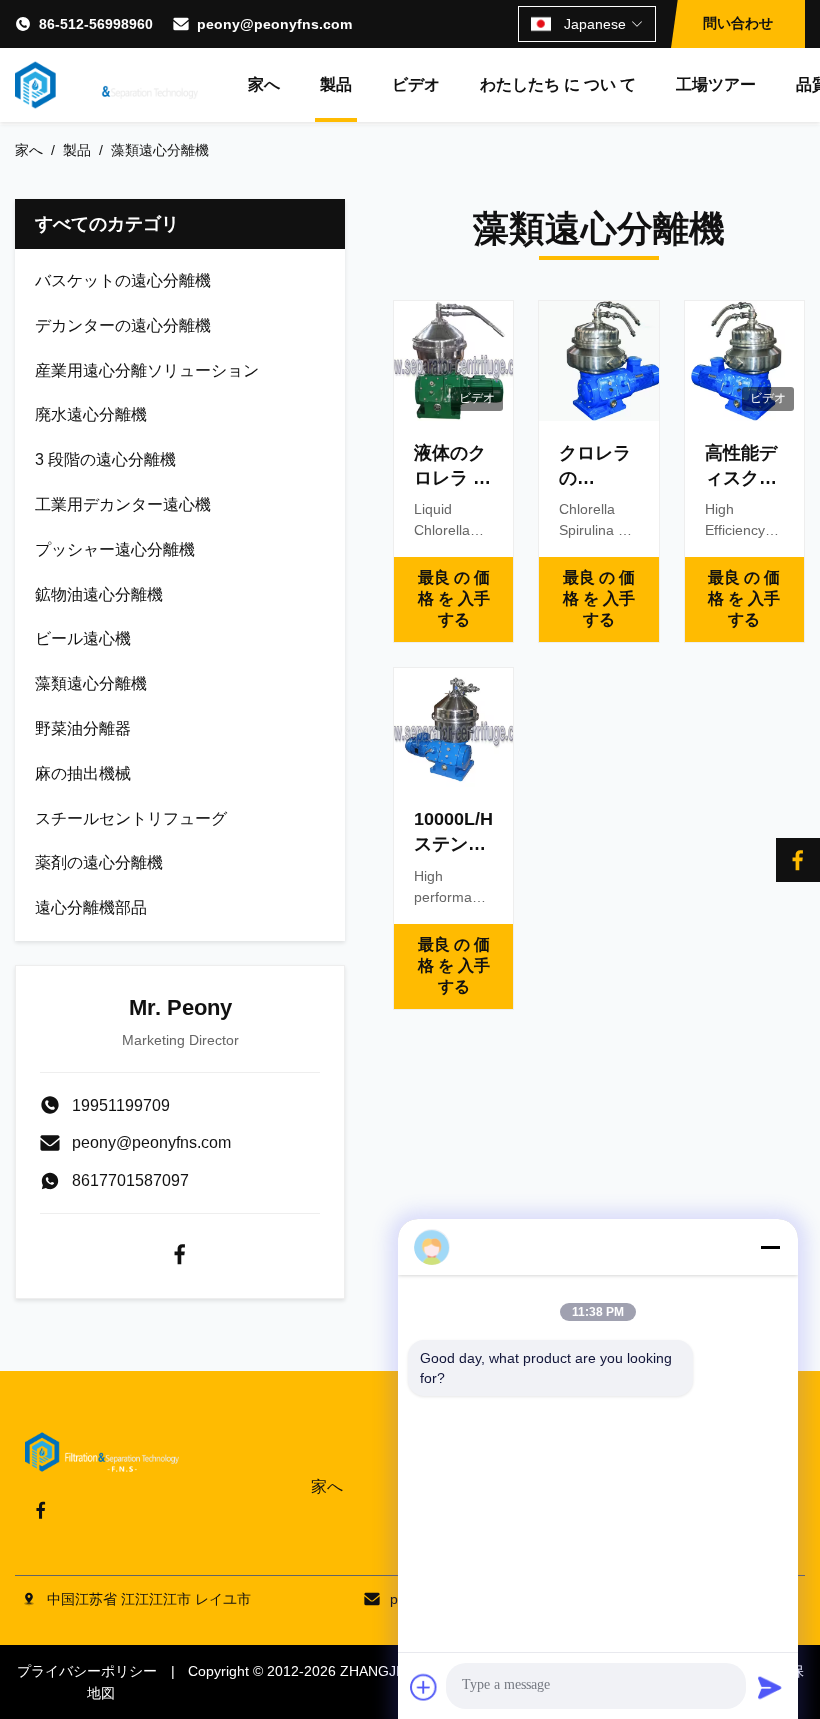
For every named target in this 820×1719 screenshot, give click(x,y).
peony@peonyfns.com (274, 24)
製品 (336, 84)
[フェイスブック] (798, 860)
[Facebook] (180, 1254)
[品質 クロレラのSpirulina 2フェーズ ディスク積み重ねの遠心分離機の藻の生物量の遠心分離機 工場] (598, 360)
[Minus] (770, 1247)
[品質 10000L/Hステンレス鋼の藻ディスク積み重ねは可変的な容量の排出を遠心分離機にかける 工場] (453, 727)
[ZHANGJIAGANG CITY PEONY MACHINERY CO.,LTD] (106, 85)
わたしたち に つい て (558, 84)
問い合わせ (738, 23)
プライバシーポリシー (87, 1671)
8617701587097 (130, 1180)
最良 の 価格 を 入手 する (454, 598)
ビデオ (416, 84)
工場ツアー (716, 84)
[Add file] (424, 1687)
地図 (101, 1693)
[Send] (770, 1687)
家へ (264, 84)
